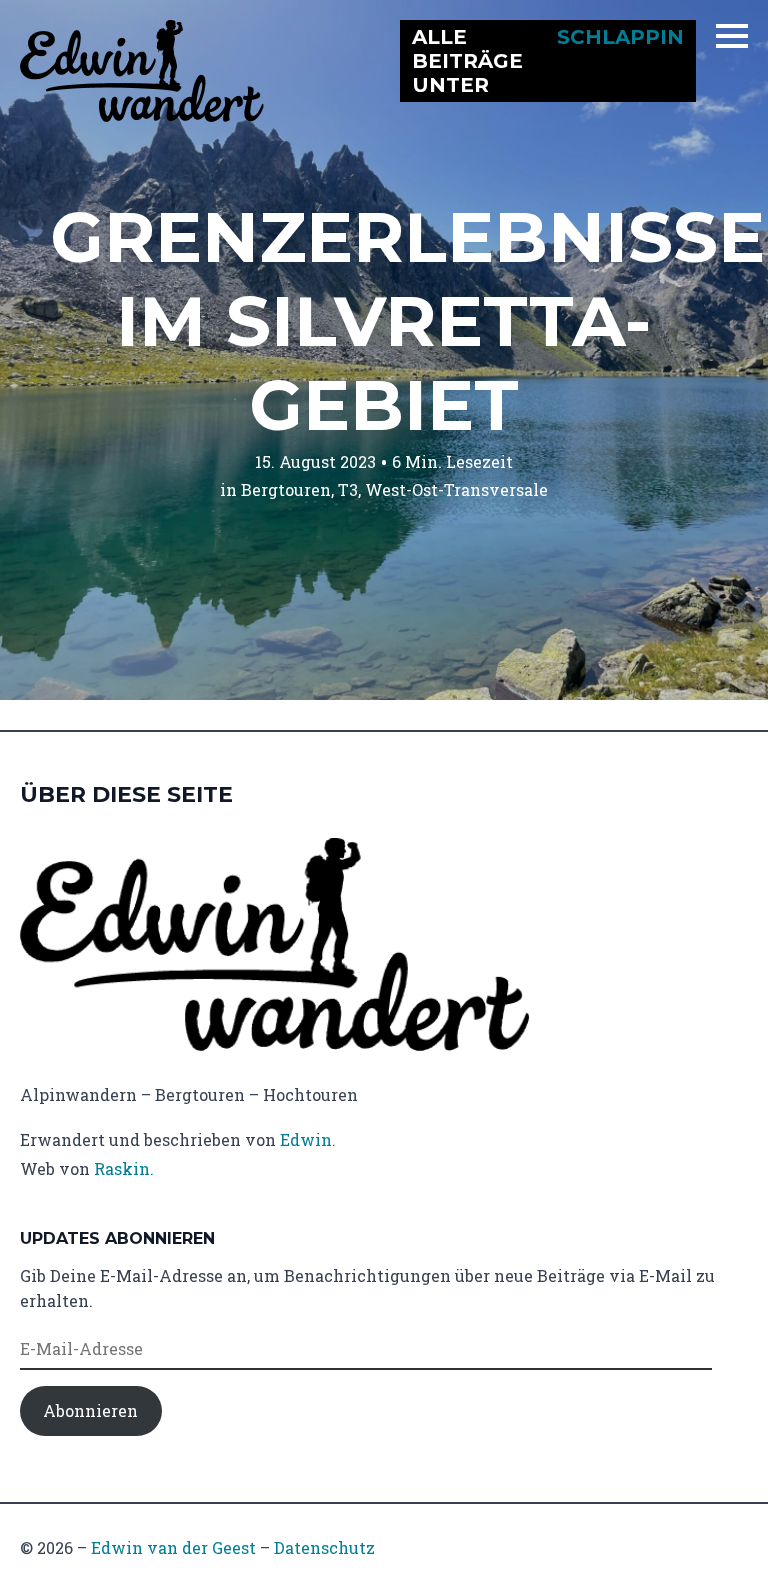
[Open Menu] (732, 36)
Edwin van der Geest (173, 1547)
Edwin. (308, 1139)
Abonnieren (90, 1410)
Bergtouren (286, 489)
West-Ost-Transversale (456, 489)
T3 (348, 489)
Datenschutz (324, 1547)
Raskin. (124, 1168)
